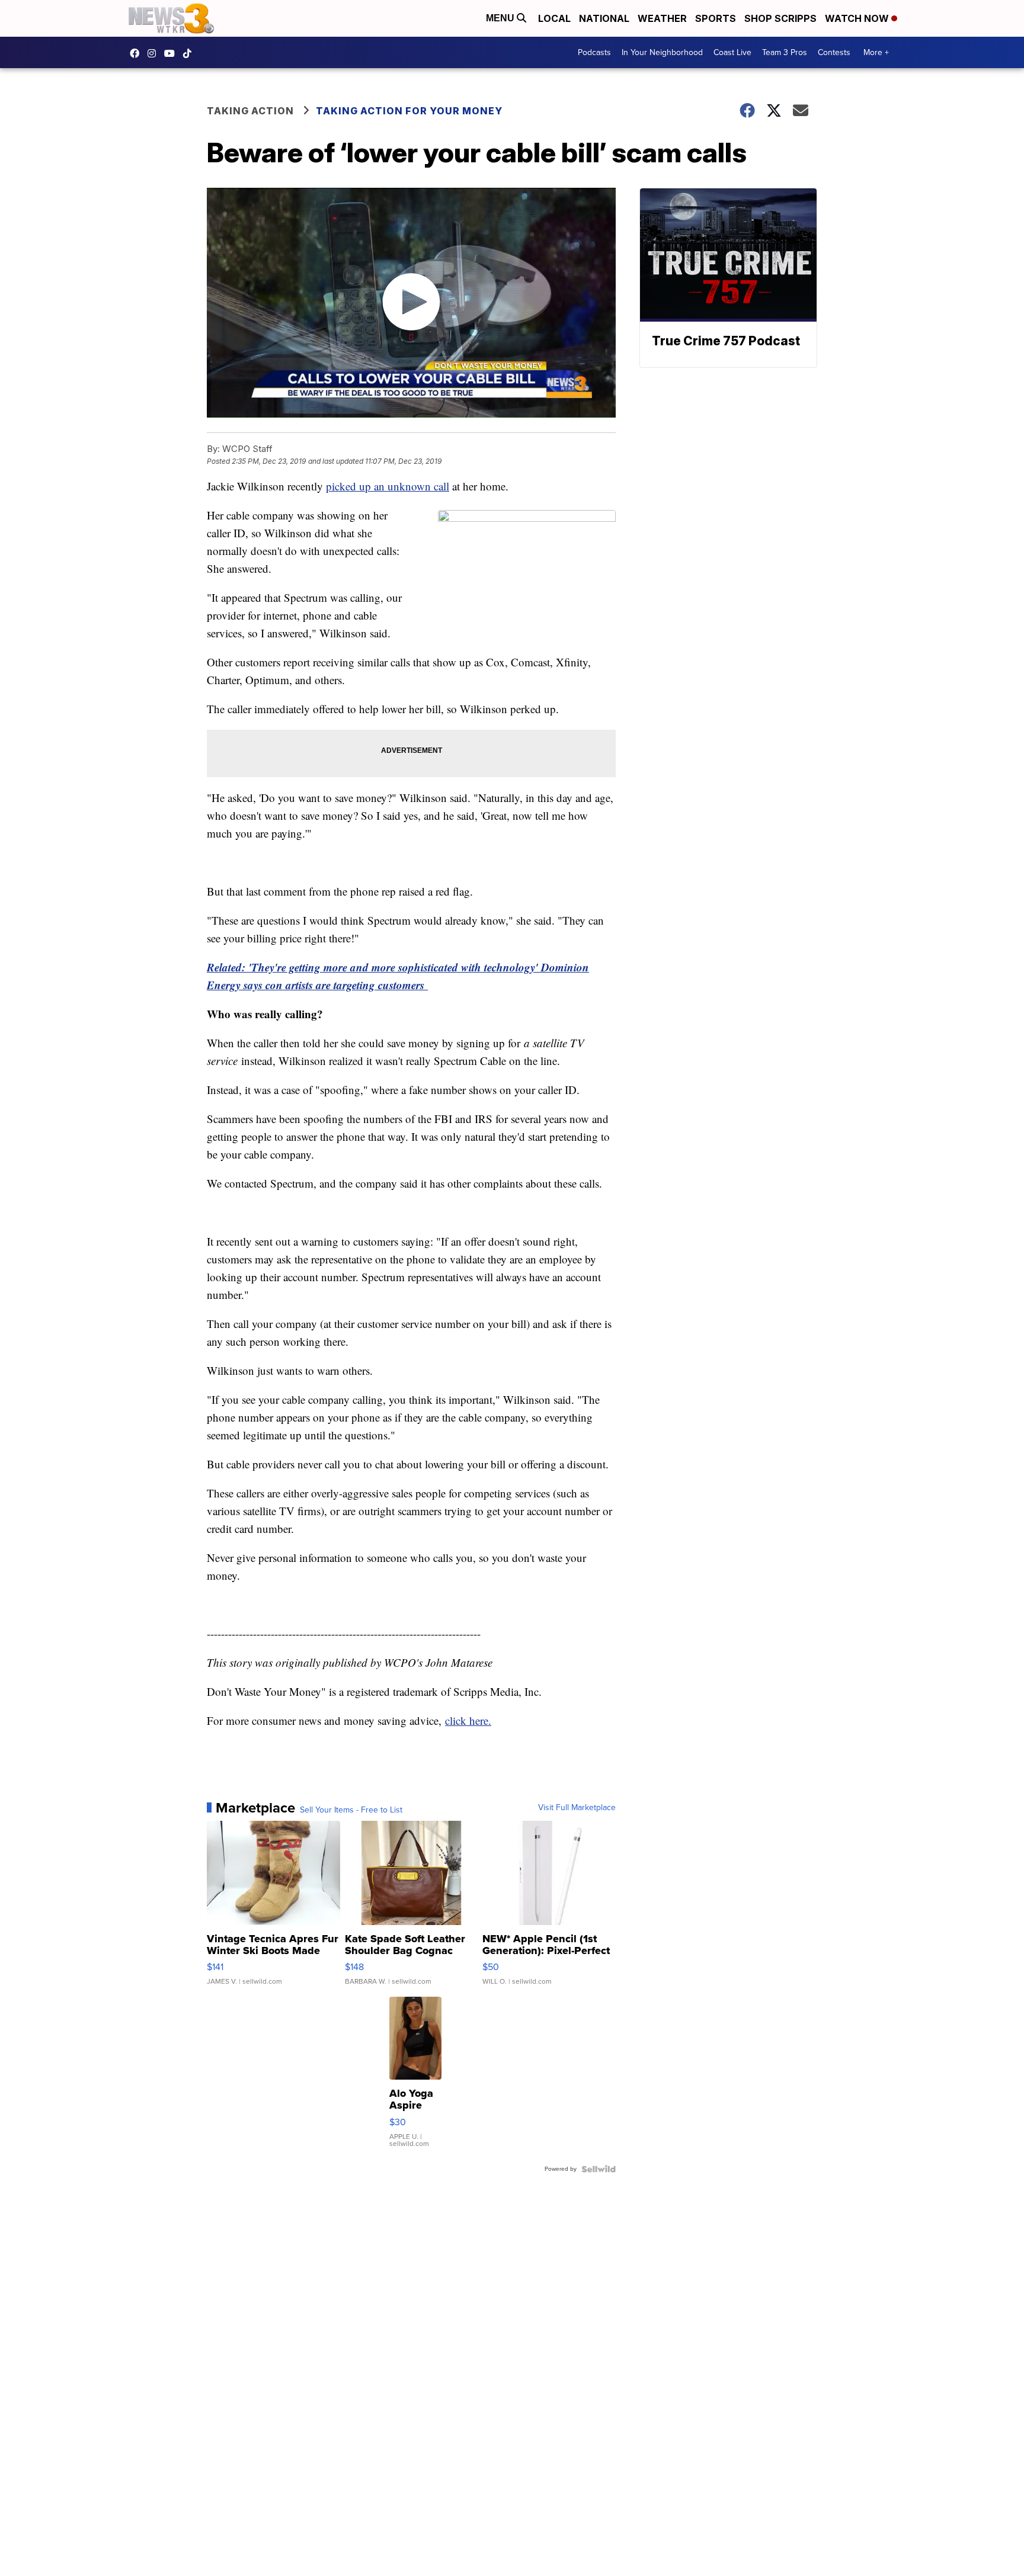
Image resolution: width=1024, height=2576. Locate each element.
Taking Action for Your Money (409, 111)
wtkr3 (155, 53)
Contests (834, 52)
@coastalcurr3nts (190, 53)
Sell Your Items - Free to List (351, 1810)
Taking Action (250, 111)
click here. (468, 1720)
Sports (716, 18)
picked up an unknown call (388, 486)
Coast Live (732, 52)
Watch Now (858, 18)
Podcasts (594, 52)
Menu (501, 18)
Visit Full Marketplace (577, 1808)
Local (554, 18)
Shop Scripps (780, 18)
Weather (662, 18)
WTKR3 (137, 53)
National (604, 18)
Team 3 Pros (785, 52)
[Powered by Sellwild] (599, 2169)
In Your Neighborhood (662, 52)
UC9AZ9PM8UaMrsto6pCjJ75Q (172, 53)
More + (876, 52)
